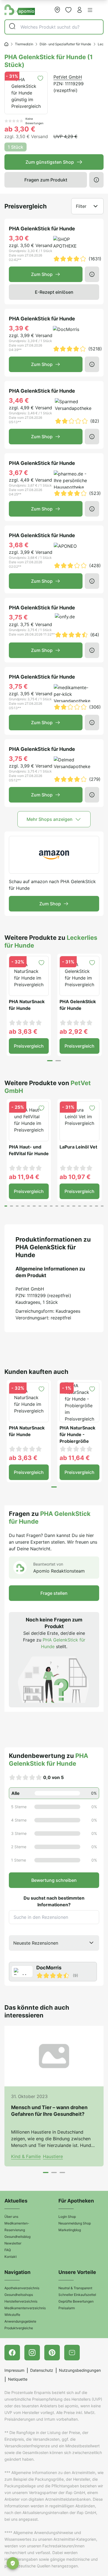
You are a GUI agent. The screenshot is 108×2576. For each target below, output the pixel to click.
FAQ (8, 2250)
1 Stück (16, 147)
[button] (90, 10)
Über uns (11, 2217)
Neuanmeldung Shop (75, 2223)
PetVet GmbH (68, 77)
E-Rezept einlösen (54, 292)
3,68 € (19, 545)
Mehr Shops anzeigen (50, 819)
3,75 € (18, 617)
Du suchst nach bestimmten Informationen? (54, 1901)
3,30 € (19, 238)
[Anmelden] (79, 10)
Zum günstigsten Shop (50, 162)
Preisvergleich (29, 1046)
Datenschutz (42, 2370)
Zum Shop (42, 274)
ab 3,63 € (23, 1032)
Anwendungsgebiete (20, 2321)
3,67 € (18, 473)
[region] (54, 1972)
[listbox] (54, 1943)
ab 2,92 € (74, 1032)
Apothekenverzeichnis (22, 2288)
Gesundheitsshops (19, 2295)
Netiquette (18, 2379)
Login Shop (67, 2217)
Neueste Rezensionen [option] (36, 1943)
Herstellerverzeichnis (21, 2301)
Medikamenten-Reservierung (17, 2227)
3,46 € (19, 400)
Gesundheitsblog (17, 2237)
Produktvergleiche (19, 2328)
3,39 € (19, 328)
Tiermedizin (24, 44)
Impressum (14, 2370)
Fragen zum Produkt (46, 180)
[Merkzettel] (68, 10)
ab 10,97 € (75, 1177)
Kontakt (11, 2257)
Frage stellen (54, 1593)
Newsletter (13, 2243)
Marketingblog (70, 2230)
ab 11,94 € (24, 1177)
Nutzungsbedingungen (80, 2370)
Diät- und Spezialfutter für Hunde (65, 44)
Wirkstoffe (12, 2315)
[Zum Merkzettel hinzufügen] (40, 78)
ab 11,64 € (75, 1458)
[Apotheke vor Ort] (57, 10)
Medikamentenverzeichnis (25, 2308)
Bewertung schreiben (54, 1880)
